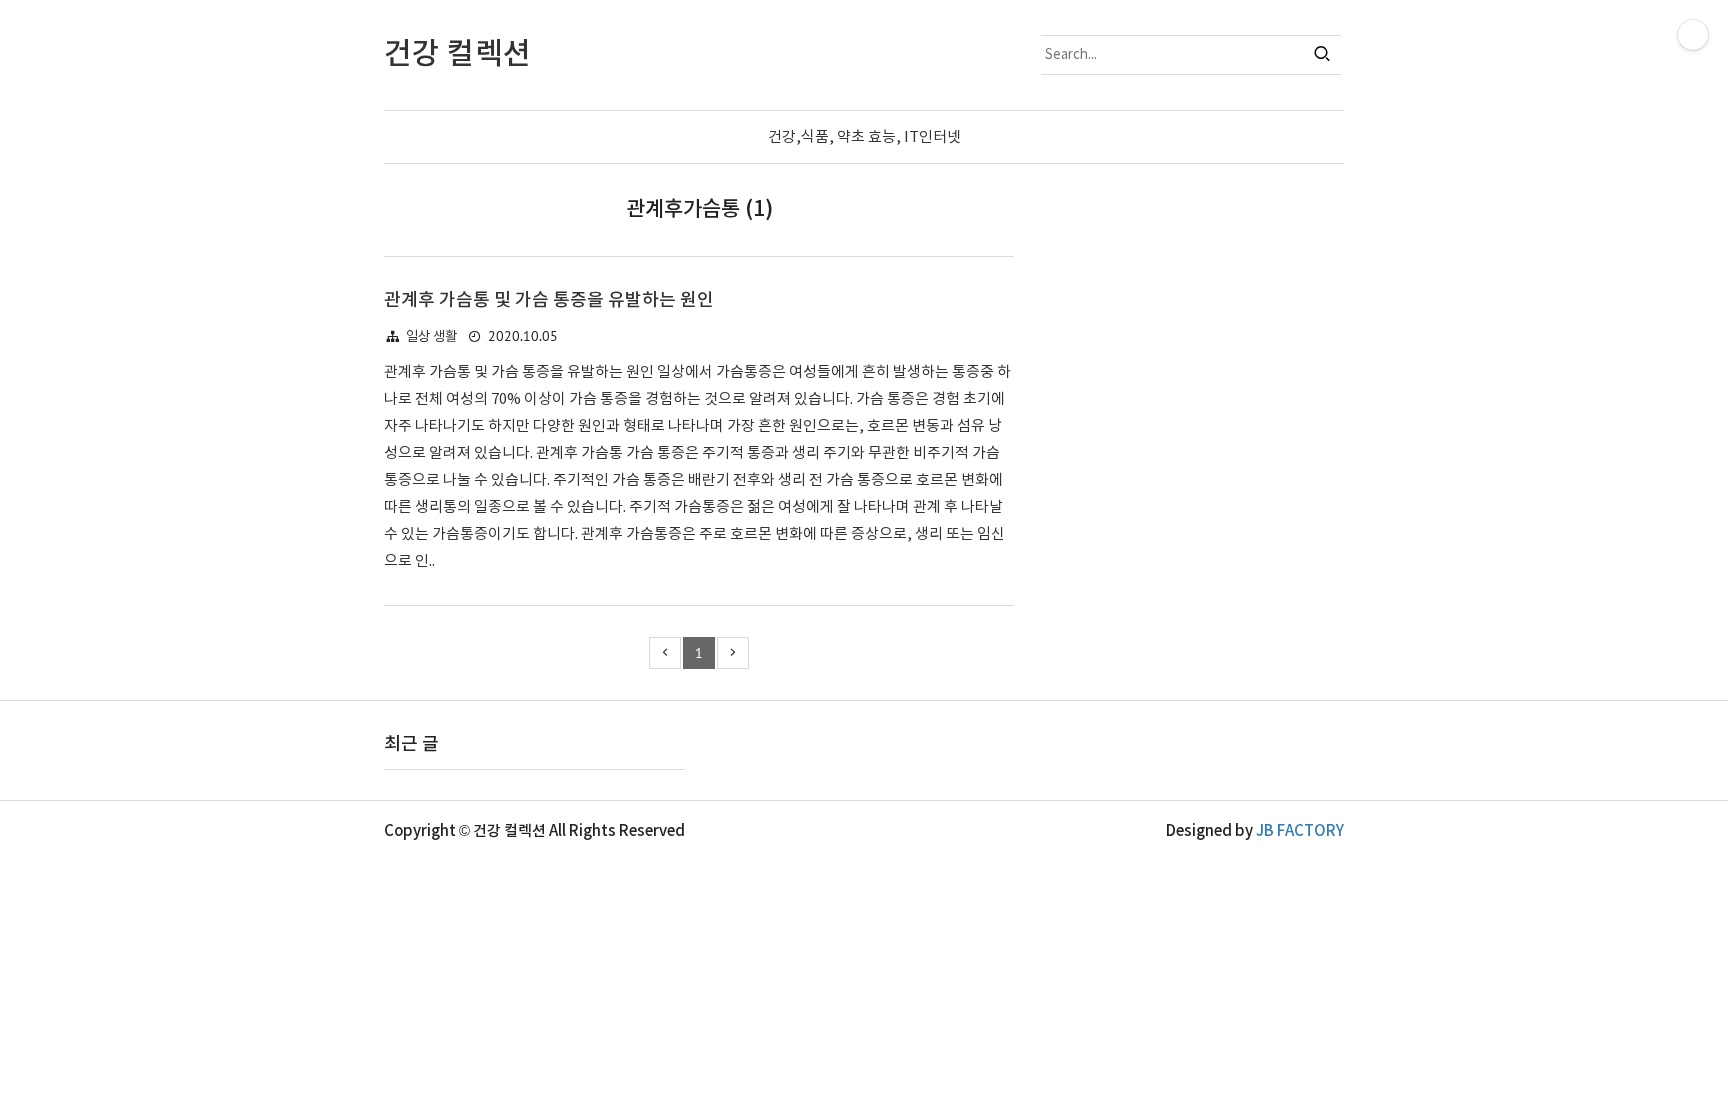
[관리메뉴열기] (1693, 35)
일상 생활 (431, 337)
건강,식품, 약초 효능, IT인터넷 (864, 137)
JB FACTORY (1300, 831)
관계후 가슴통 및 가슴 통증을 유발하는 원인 (549, 300)
